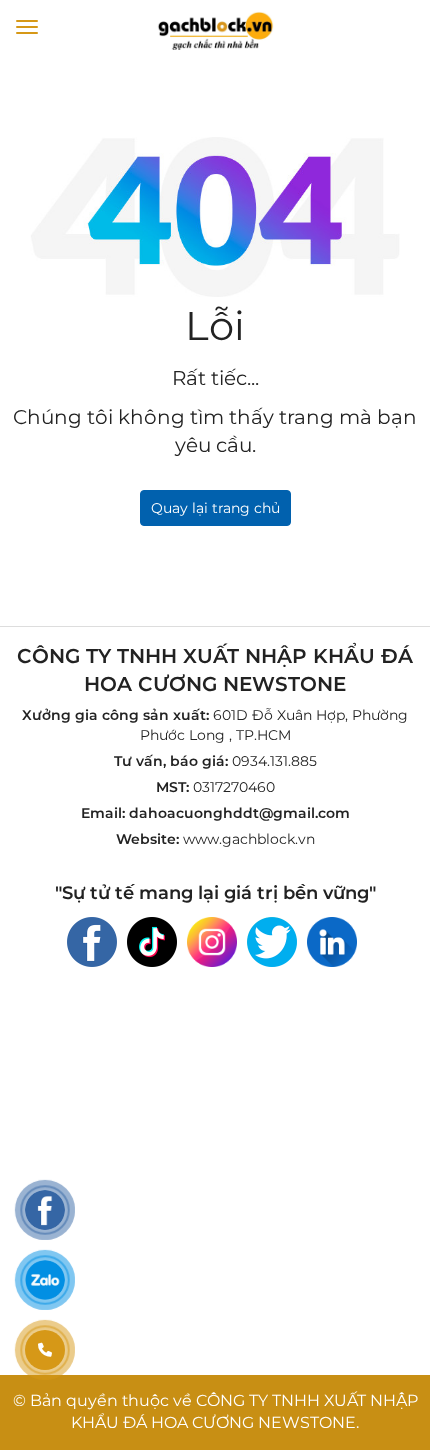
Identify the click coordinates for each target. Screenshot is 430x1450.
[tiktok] (152, 940)
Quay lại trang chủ (215, 508)
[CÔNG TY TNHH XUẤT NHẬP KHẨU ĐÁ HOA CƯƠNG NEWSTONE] (214, 29)
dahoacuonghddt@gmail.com (239, 813)
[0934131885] (45, 1350)
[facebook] (92, 940)
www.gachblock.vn (249, 839)
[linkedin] (332, 940)
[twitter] (272, 940)
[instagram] (212, 940)
